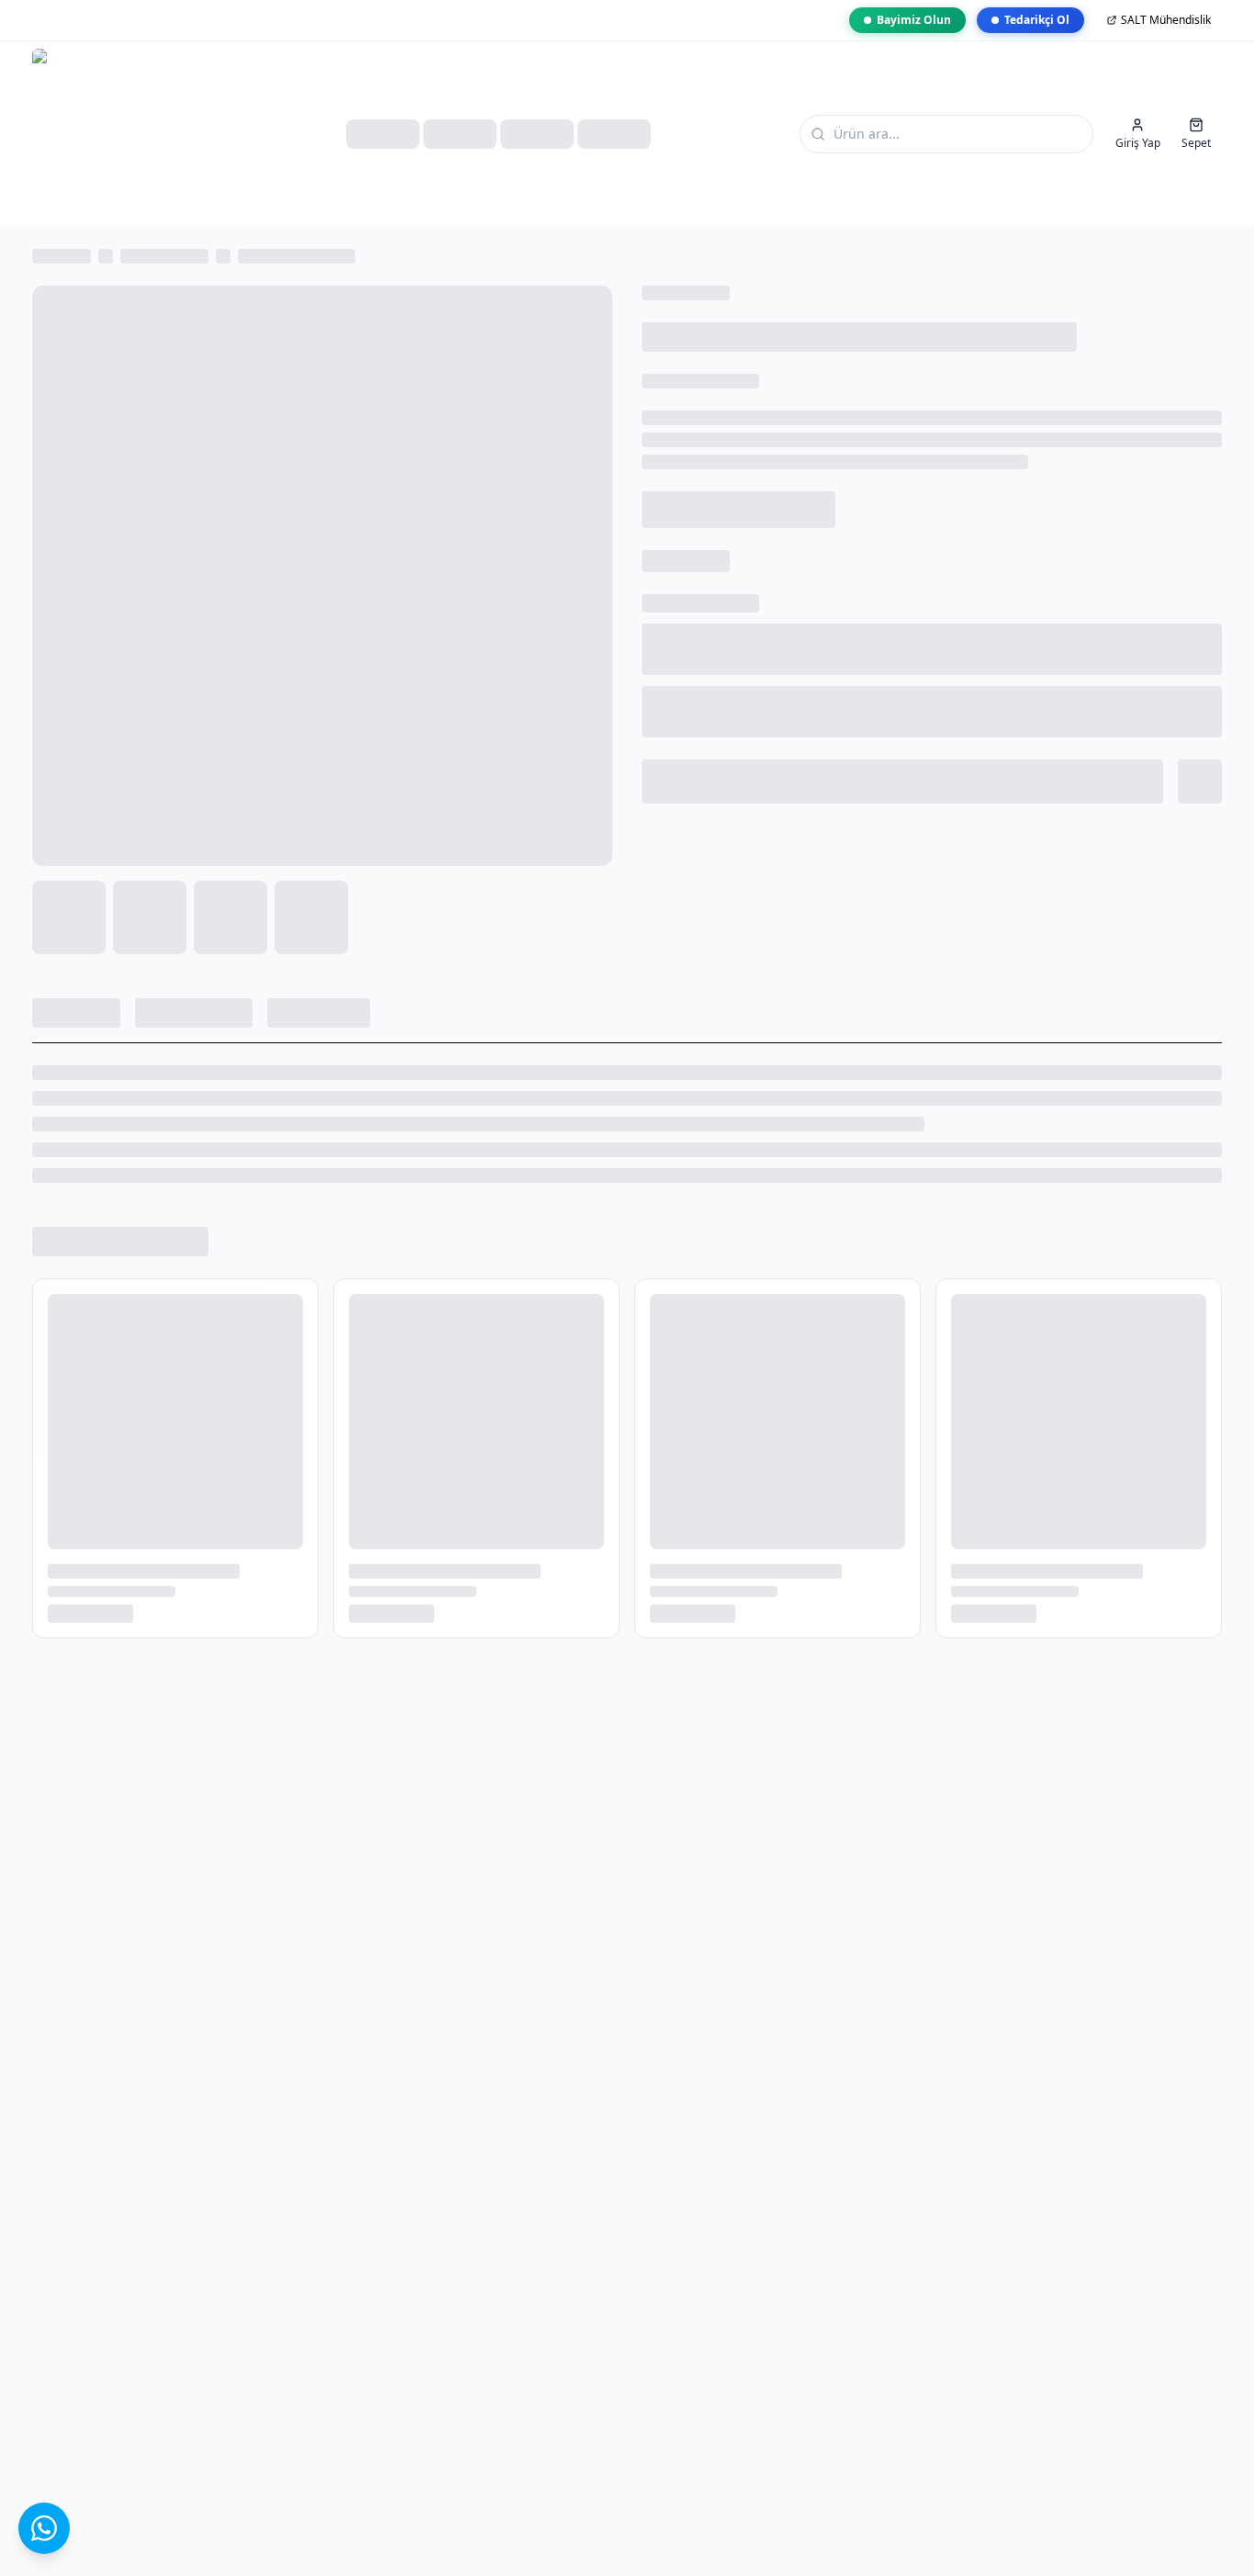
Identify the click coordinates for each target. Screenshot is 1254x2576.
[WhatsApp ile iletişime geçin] (44, 2528)
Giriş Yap (1138, 143)
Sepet (1196, 143)
